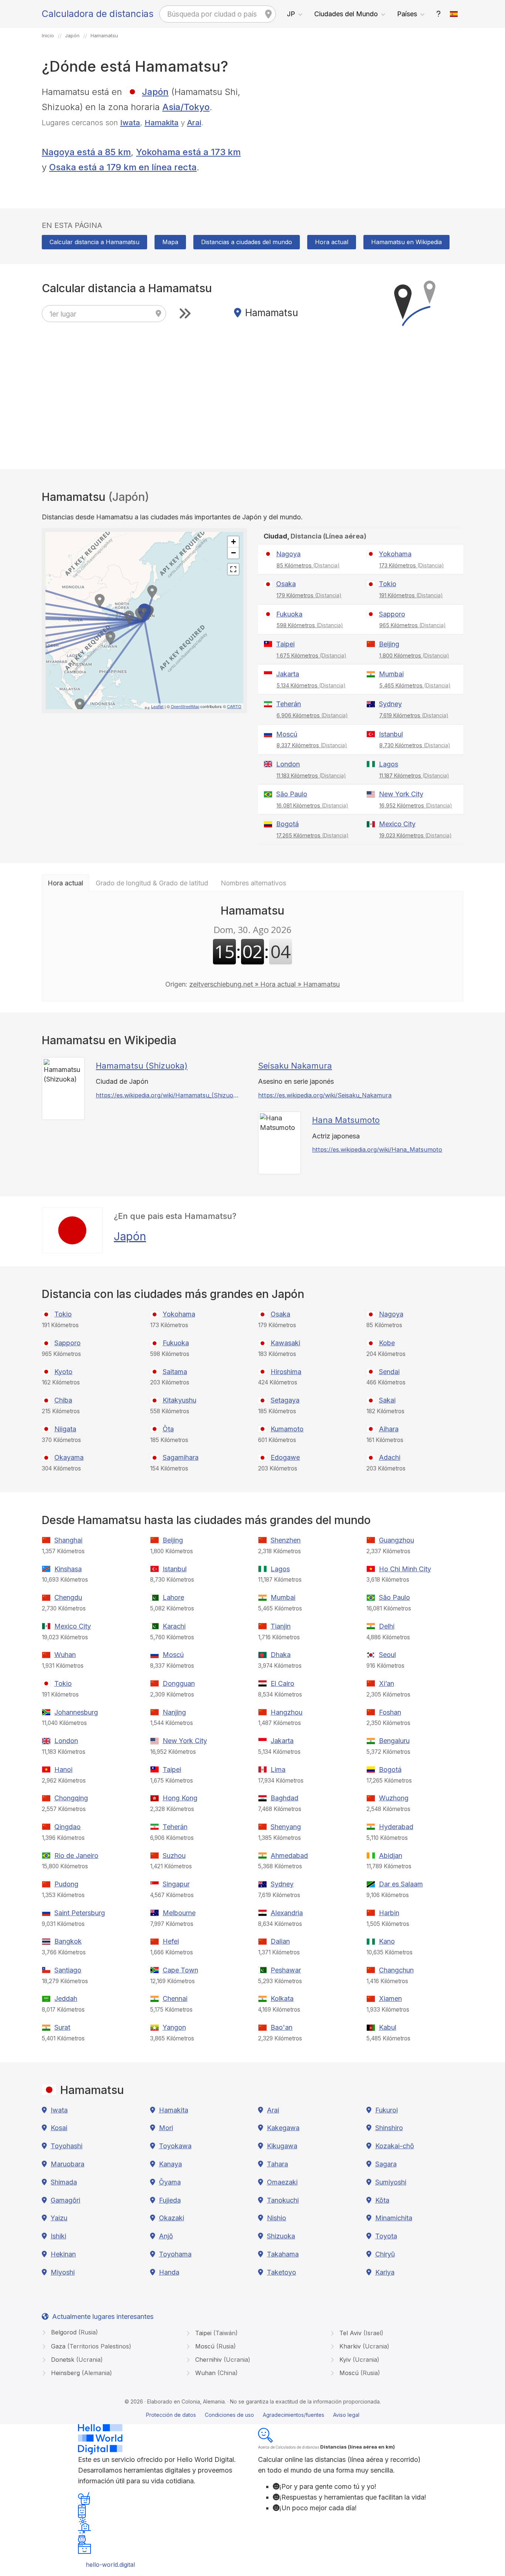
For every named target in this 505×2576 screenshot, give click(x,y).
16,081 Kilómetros (312, 805)
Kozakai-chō (395, 2146)
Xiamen (390, 1998)
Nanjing (174, 1712)
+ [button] (233, 542)
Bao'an (282, 2027)
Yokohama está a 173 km (188, 152)
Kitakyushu (179, 1400)
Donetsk (76, 2360)
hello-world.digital (110, 2565)
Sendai (389, 1372)
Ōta (168, 1429)
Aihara (389, 1429)
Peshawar (286, 1970)
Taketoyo (282, 2272)
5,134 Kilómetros (311, 685)
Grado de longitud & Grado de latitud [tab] (152, 883)
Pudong (66, 1884)
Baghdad (284, 1798)
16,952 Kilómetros (416, 805)
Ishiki (58, 2236)
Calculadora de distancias (98, 14)
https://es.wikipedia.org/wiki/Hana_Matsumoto (377, 1149)
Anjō (166, 2236)
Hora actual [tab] (65, 883)
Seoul (387, 1655)
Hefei (171, 1941)
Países (407, 14)
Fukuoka (289, 614)
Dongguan (179, 1683)
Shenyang (286, 1827)
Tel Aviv (360, 2333)
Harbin (389, 1913)
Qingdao (67, 1827)
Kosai (59, 2128)
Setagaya (285, 1400)
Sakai (387, 1400)
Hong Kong (180, 1798)
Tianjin (281, 1626)
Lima (278, 1769)
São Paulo (292, 794)
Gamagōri (65, 2200)
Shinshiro (389, 2128)
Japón (155, 92)
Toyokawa (175, 2146)
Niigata (65, 1429)
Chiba (63, 1400)
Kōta (382, 2200)
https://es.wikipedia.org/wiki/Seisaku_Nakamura (325, 1095)
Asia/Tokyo (186, 107)
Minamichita (394, 2218)
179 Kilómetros (309, 595)
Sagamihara (181, 1457)
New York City (401, 794)
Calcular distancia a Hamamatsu (94, 242)
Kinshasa (68, 1569)
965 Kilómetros (413, 625)
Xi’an (387, 1683)
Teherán (289, 704)
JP (291, 14)
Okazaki (172, 2218)
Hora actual (332, 242)
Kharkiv (363, 2346)
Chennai (175, 1998)
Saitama (175, 1372)
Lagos (389, 764)
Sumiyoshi (391, 2182)
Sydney (390, 704)
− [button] (233, 553)
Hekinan (63, 2254)
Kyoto (63, 1372)
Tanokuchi (283, 2200)
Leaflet (157, 706)
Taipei (285, 644)
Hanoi (63, 1769)
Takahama (283, 2254)
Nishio (277, 2218)
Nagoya (288, 554)
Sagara (386, 2164)
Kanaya (170, 2164)
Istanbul (391, 734)
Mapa (170, 242)
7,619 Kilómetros (414, 715)
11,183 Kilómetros (311, 775)
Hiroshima (286, 1372)
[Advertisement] (361, 136)
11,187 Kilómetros (414, 775)
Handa (169, 2272)
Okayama (69, 1457)
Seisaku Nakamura (295, 1066)
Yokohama (395, 554)
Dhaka (281, 1655)
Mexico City (397, 824)
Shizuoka (281, 2236)
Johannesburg (76, 1712)
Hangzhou (287, 1712)
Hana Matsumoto (346, 1120)
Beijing (389, 644)
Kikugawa (282, 2146)
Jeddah (66, 1998)
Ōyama (170, 2182)
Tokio (388, 584)
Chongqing (71, 1798)
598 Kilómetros (310, 625)
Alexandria (287, 1913)
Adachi (390, 1457)
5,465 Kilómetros (415, 685)
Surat (62, 2027)
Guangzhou (396, 1540)
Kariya (385, 2272)
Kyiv (358, 2360)
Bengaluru (394, 1741)
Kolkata (282, 1998)
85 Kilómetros (308, 565)
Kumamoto (287, 1429)
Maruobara (67, 2164)
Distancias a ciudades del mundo (247, 242)
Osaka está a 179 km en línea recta (123, 167)
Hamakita (162, 122)
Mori (166, 2128)
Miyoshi (63, 2272)
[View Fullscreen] (233, 569)
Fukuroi (387, 2110)
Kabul (388, 2027)
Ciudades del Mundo (346, 14)
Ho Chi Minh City (405, 1569)
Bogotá (287, 824)
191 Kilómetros (411, 595)
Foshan (390, 1712)
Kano (387, 1941)
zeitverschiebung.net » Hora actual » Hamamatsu (265, 984)
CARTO (234, 706)
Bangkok (68, 1941)
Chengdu (68, 1597)
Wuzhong (394, 1798)
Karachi (174, 1626)
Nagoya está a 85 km (86, 152)
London (288, 764)
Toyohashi (67, 2146)
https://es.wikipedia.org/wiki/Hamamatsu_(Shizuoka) (168, 1095)
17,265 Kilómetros (313, 835)
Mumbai (391, 674)
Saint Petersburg (80, 1913)
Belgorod (74, 2332)
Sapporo (392, 614)
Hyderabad (396, 1827)
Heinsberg (81, 2373)
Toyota (386, 2236)
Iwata (130, 122)
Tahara (277, 2164)
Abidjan (391, 1856)
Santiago (68, 1970)
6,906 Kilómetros (312, 715)
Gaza (90, 2346)
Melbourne (179, 1913)
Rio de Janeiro (76, 1856)
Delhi (387, 1626)
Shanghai (68, 1540)
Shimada (64, 2182)
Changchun (396, 1970)
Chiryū (385, 2254)
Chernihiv (222, 2360)
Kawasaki (285, 1343)
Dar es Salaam (401, 1884)
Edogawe (285, 1457)
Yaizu (59, 2218)
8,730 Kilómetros (415, 745)
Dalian (280, 1941)
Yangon (174, 2027)
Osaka (286, 584)
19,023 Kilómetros (416, 835)
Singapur (176, 1884)
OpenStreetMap (185, 706)
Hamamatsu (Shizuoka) (142, 1066)
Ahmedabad (289, 1856)
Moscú (287, 734)
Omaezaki (282, 2182)
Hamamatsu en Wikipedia (406, 242)
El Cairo (282, 1683)
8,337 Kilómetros (312, 745)
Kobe (387, 1343)
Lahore (173, 1597)
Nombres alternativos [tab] (253, 883)
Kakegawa (283, 2128)
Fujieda (170, 2200)
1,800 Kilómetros (414, 655)
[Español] (454, 14)
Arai (194, 122)
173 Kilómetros (412, 565)
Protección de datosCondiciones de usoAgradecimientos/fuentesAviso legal (253, 2415)
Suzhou (174, 1856)
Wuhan (65, 1655)
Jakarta (288, 674)
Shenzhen (286, 1540)
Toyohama (175, 2254)
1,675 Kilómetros (311, 655)
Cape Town (180, 1970)
